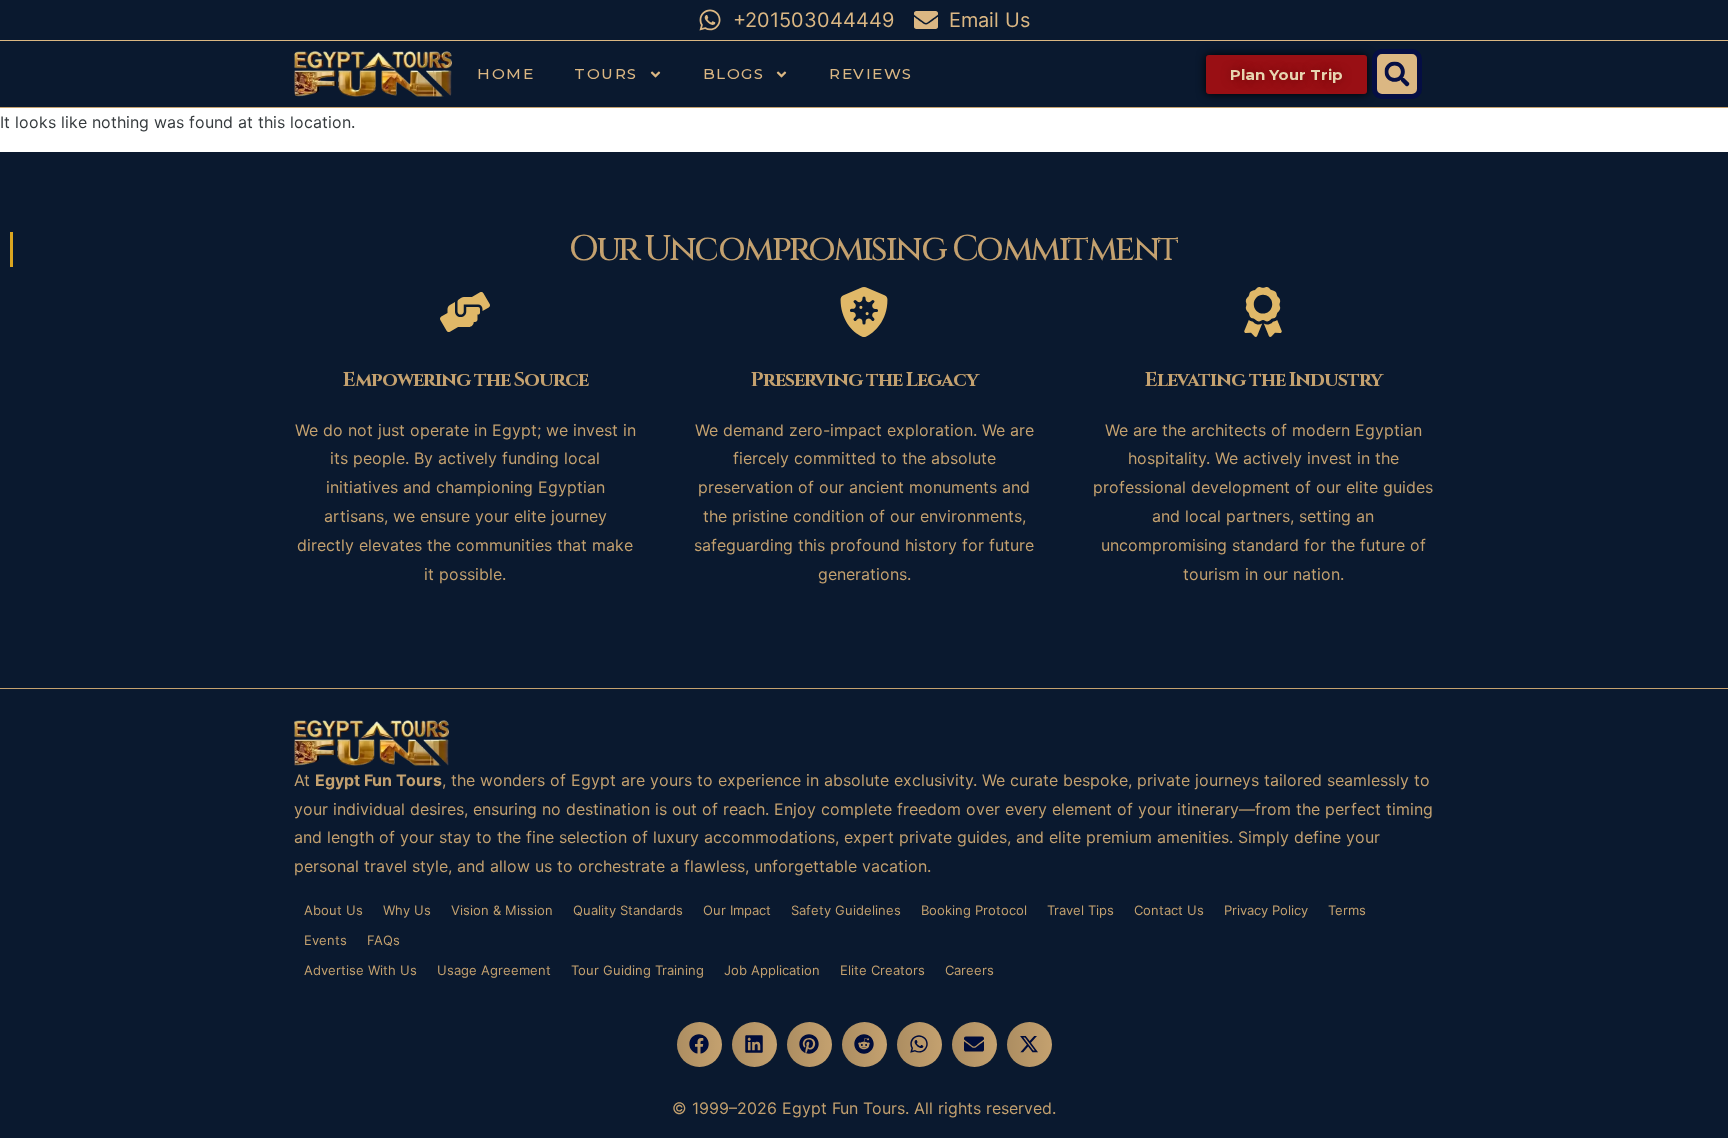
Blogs (734, 73)
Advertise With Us (360, 970)
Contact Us (1169, 910)
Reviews (871, 73)
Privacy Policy (1266, 910)
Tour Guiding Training (637, 970)
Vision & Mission (502, 910)
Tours (606, 73)
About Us (333, 910)
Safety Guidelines (846, 910)
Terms (1347, 910)
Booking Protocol (974, 910)
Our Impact (737, 910)
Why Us (407, 910)
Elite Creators (882, 970)
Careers (969, 970)
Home (505, 73)
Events (325, 940)
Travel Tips (1080, 910)
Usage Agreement (494, 970)
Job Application (772, 970)
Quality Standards (628, 910)
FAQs (383, 940)
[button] (1397, 74)
